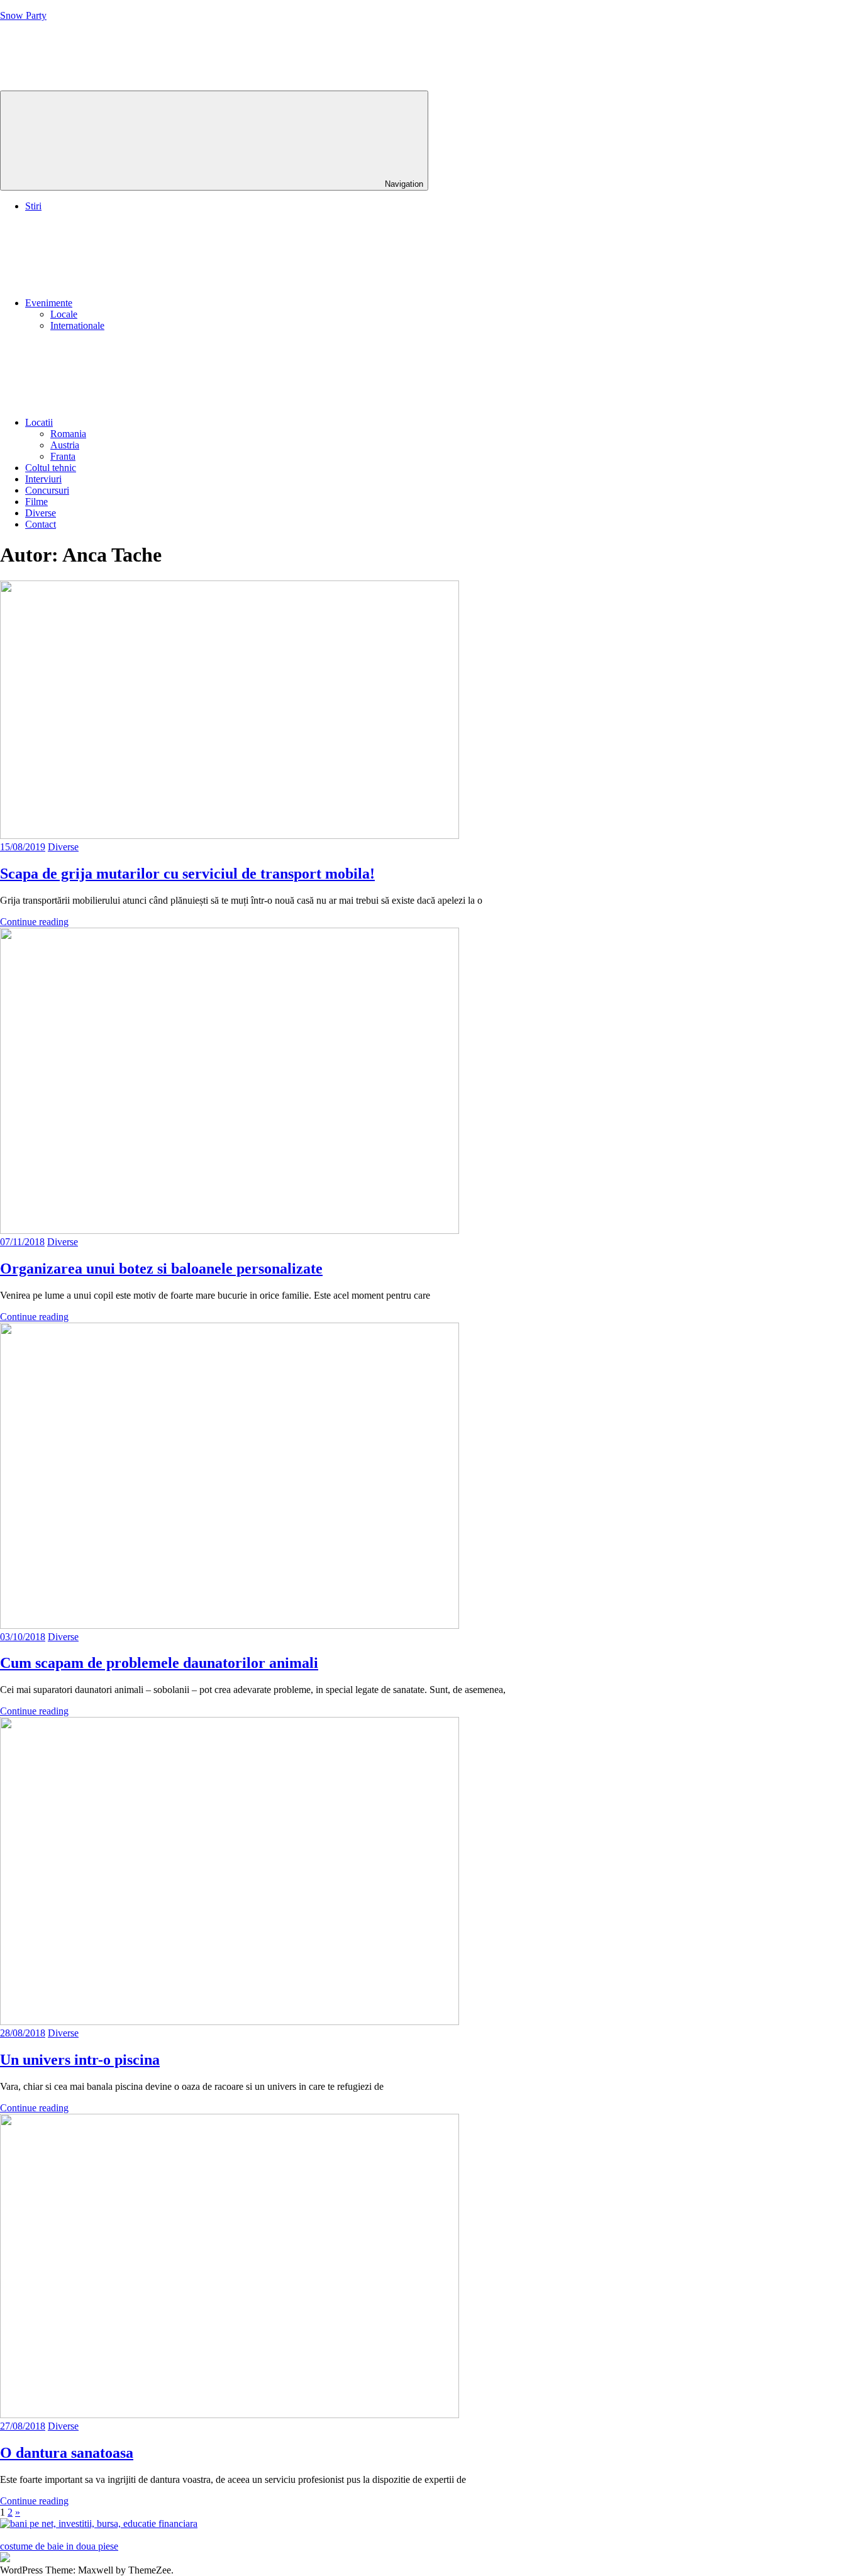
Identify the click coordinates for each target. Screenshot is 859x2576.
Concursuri (47, 490)
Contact (41, 524)
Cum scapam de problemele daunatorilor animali (159, 1663)
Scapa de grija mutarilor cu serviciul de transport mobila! (187, 874)
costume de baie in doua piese (59, 2546)
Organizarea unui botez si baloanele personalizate (161, 1269)
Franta (63, 456)
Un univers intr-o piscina (80, 2060)
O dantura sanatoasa (67, 2453)
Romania (68, 434)
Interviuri (43, 479)
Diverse (41, 513)
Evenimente (49, 303)
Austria (65, 445)
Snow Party (23, 15)
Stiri (33, 206)
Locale (64, 314)
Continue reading (34, 922)
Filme (36, 502)
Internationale (77, 325)
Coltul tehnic (51, 468)
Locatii (39, 422)
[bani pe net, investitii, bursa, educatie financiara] (99, 2523)
